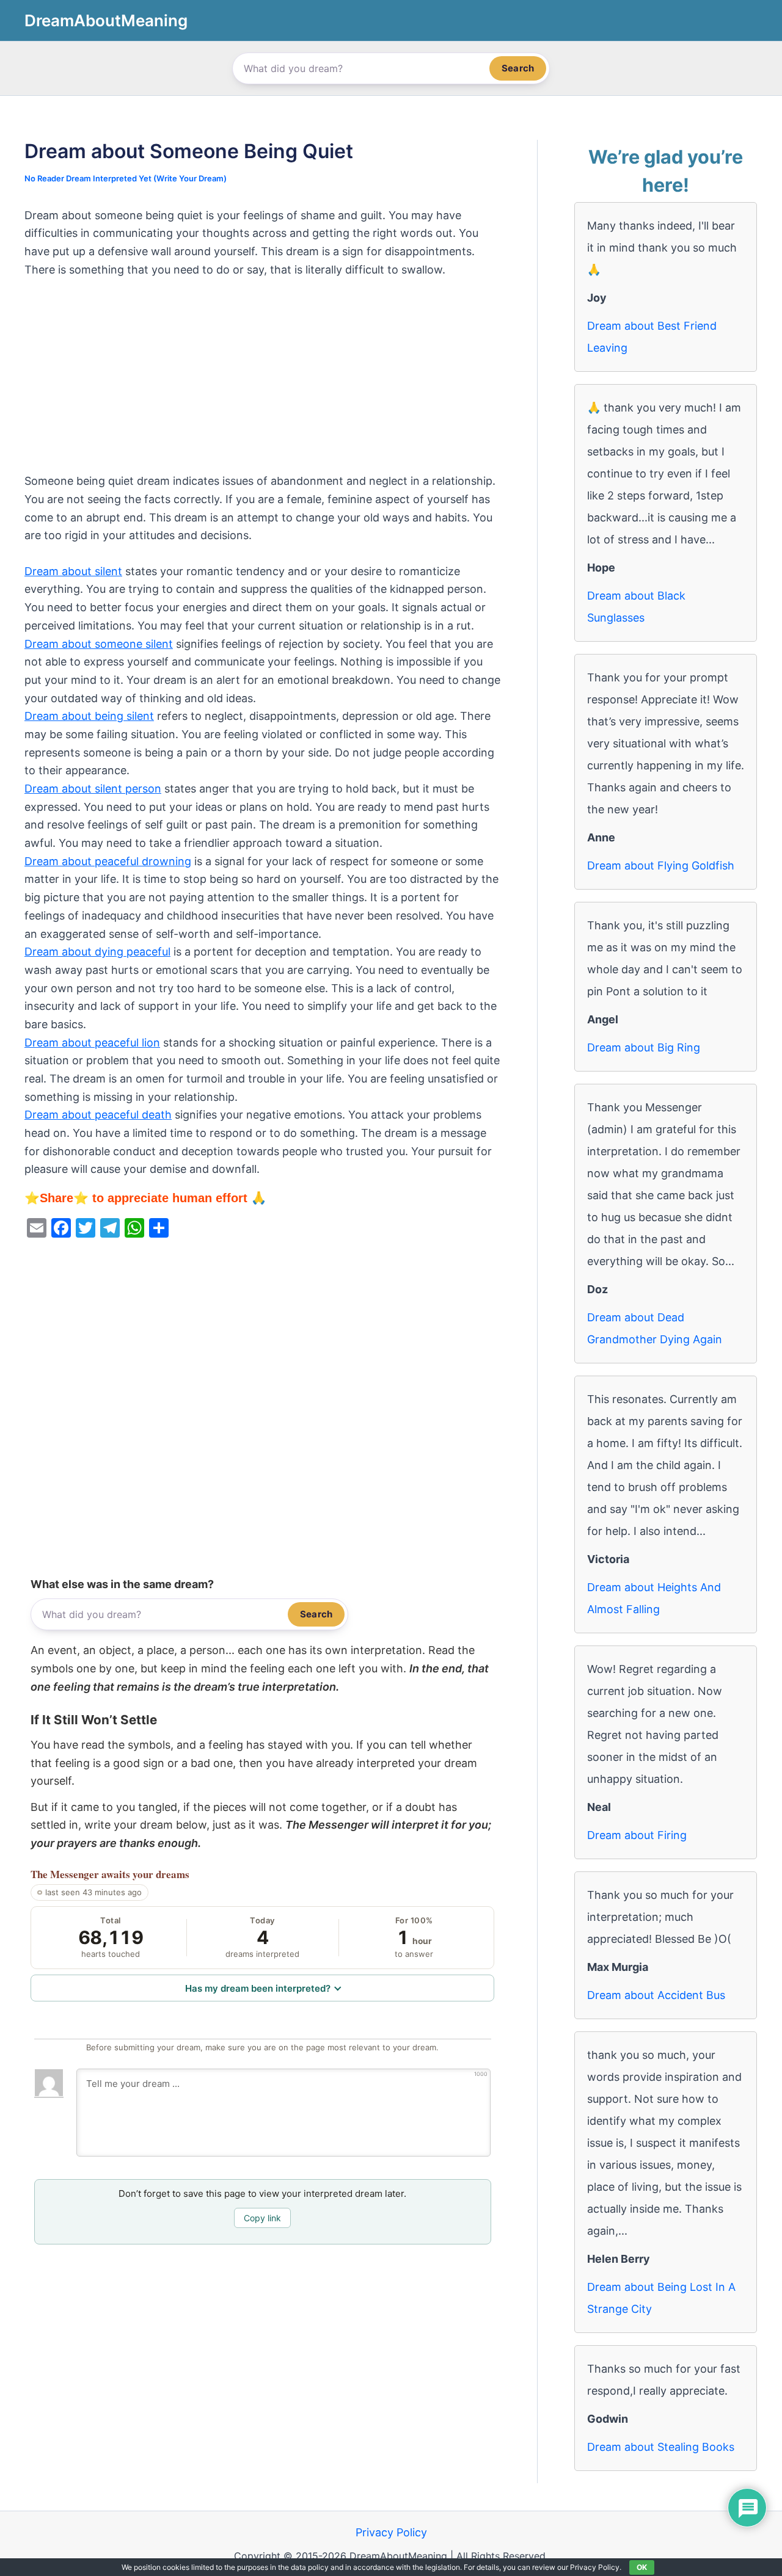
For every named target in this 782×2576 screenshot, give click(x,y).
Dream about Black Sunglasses (636, 607)
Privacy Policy (391, 2532)
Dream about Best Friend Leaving (652, 337)
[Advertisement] (262, 382)
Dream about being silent (89, 716)
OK (642, 2567)
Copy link (262, 2218)
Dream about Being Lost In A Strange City (661, 2298)
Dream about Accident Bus (656, 1995)
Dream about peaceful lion (92, 1043)
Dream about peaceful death (98, 1115)
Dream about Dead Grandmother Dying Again (655, 1328)
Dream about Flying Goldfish (661, 865)
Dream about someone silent (99, 644)
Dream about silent (73, 571)
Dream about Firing (637, 1835)
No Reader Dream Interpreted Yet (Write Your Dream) (126, 178)
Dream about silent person (93, 789)
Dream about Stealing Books (661, 2447)
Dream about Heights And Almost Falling (654, 1598)
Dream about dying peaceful (97, 952)
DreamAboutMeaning (106, 20)
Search (518, 68)
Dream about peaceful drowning (108, 861)
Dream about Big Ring (644, 1047)
